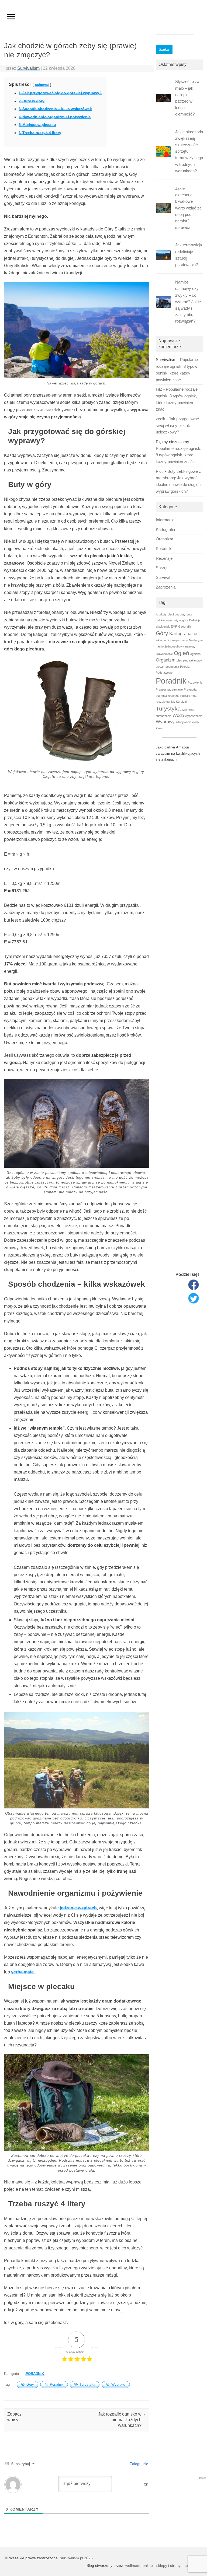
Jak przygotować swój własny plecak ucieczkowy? (177, 426)
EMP (174, 626)
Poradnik (35, 2374)
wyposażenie (194, 716)
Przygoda (190, 689)
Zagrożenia (166, 587)
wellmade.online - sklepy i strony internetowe (163, 2565)
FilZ (159, 389)
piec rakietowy (192, 660)
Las (195, 634)
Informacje (165, 520)
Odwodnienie (164, 654)
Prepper (161, 689)
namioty (190, 646)
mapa (176, 640)
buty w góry (180, 620)
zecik (161, 419)
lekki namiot (163, 640)
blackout (173, 614)
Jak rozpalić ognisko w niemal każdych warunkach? (122, 2420)
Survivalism (28, 68)
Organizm (165, 539)
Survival (163, 577)
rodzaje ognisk (165, 702)
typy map (188, 709)
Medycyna (196, 640)
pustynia (161, 696)
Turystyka (87, 2384)
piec (179, 660)
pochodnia (172, 667)
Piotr (160, 471)
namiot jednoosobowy (170, 646)
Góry (30, 2384)
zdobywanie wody (187, 722)
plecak (160, 667)
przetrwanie (175, 689)
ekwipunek (163, 626)
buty (183, 614)
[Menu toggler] (11, 17)
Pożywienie (195, 682)
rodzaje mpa (188, 696)
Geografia (185, 626)
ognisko (195, 654)
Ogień (182, 653)
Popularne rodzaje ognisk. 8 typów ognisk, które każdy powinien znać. (179, 455)
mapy (184, 640)
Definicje (195, 620)
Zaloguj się (138, 2464)
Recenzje (164, 558)
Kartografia (165, 530)
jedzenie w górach (78, 1908)
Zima (159, 728)
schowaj (42, 85)
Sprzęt (162, 568)
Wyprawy (118, 2384)
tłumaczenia (164, 716)
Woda (178, 715)
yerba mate (22, 1972)
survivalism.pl (72, 2558)
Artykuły (161, 614)
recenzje (174, 696)
